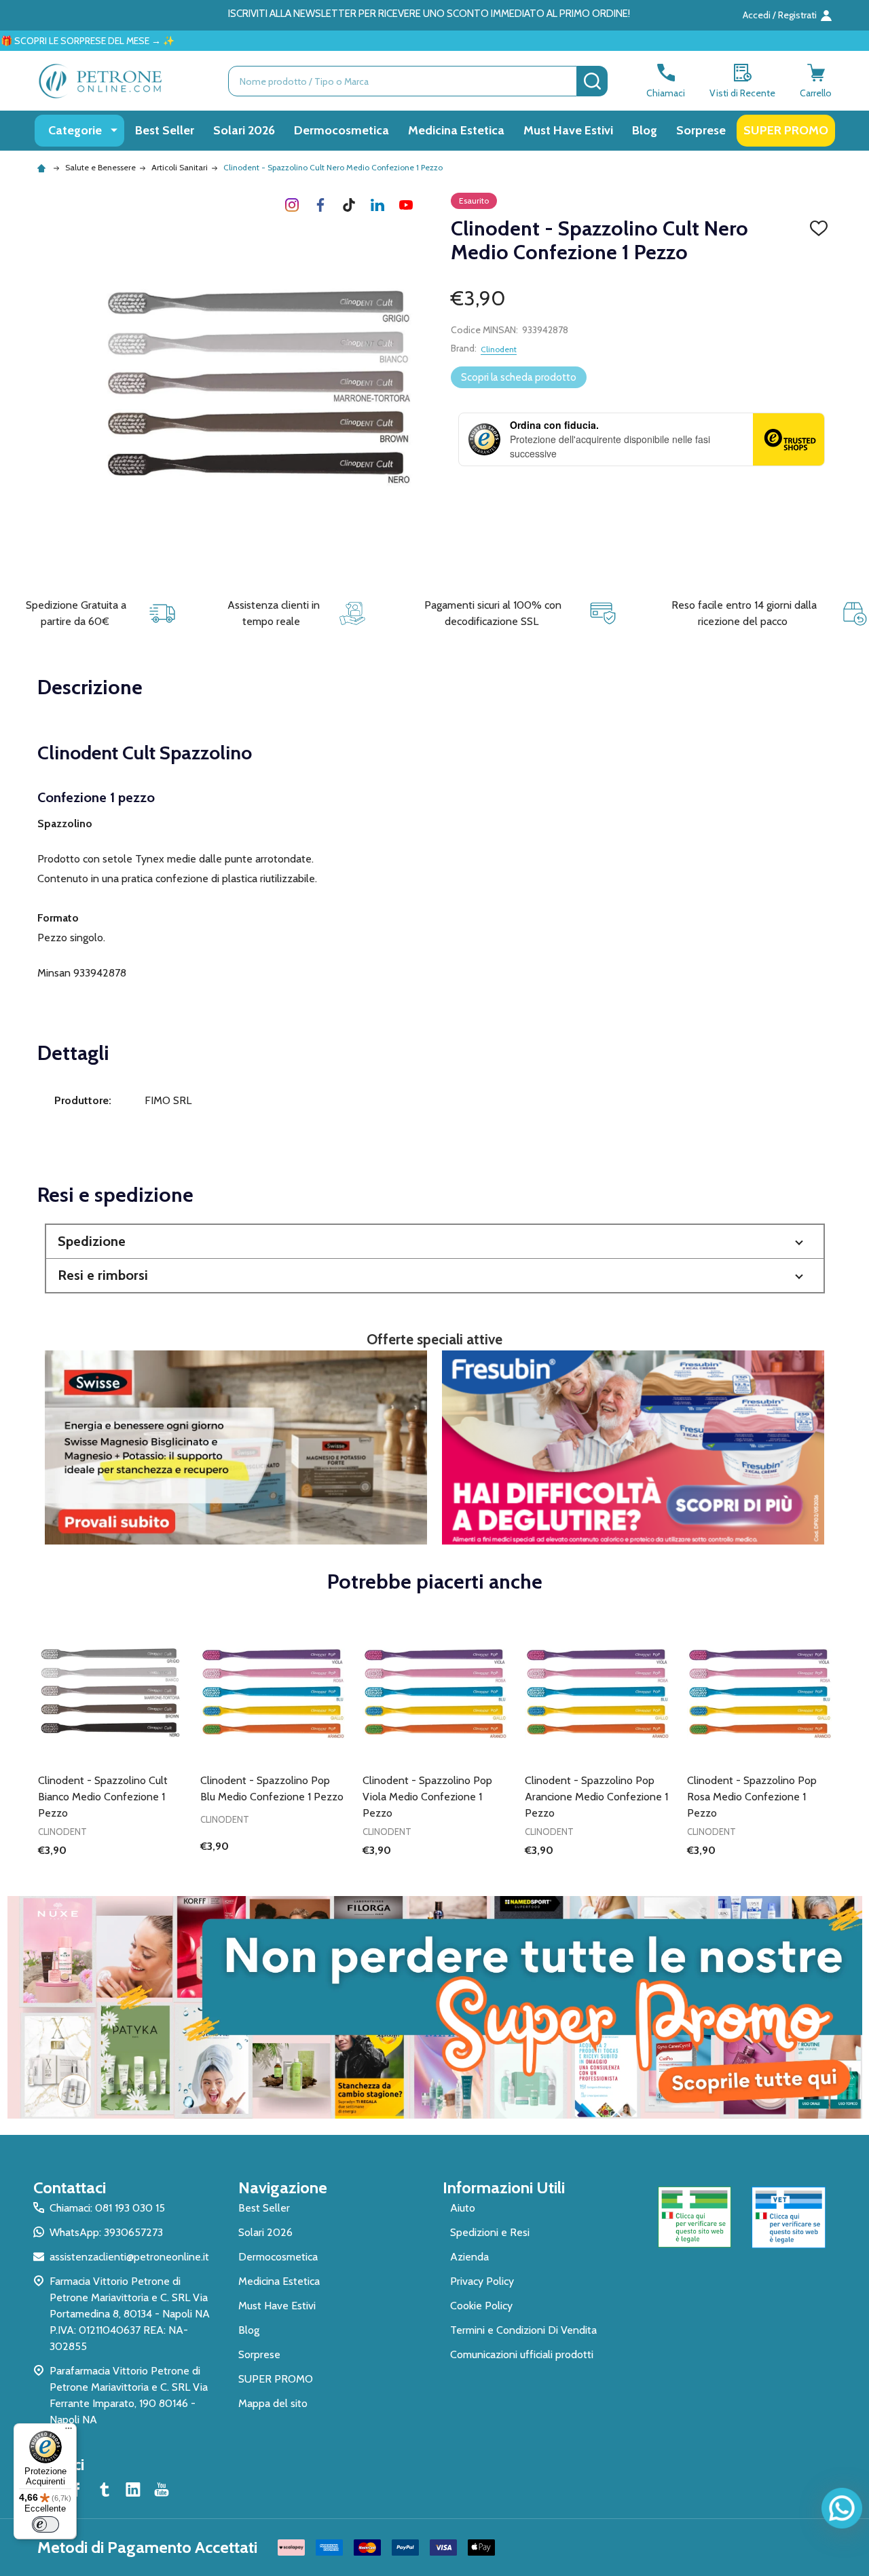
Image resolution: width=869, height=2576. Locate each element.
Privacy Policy (482, 2281)
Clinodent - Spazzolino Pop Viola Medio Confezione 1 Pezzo (427, 1797)
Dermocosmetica (341, 130)
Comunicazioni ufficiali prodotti (522, 2354)
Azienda (469, 2257)
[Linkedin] (377, 205)
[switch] (45, 2524)
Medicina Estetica (456, 130)
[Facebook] (320, 205)
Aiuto (463, 2208)
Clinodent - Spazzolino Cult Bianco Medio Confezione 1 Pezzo (103, 1797)
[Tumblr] (349, 205)
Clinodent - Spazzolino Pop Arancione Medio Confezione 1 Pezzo (596, 1797)
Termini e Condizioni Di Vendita (523, 2330)
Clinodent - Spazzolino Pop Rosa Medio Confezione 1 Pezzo (752, 1797)
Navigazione (283, 2187)
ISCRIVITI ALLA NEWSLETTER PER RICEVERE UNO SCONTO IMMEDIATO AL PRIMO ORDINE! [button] (429, 14)
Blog (645, 130)
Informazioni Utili (504, 2187)
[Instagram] (292, 205)
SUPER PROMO (786, 130)
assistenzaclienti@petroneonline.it (129, 2257)
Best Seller (165, 130)
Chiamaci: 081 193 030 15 (107, 2208)
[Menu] (69, 2431)
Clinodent (499, 349)
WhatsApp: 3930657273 (106, 2232)
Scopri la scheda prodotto (519, 377)
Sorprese (701, 130)
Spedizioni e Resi (490, 2232)
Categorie (75, 130)
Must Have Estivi (568, 130)
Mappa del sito (273, 2403)
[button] (435, 1242)
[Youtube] (406, 205)
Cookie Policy (481, 2306)
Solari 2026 (244, 130)
